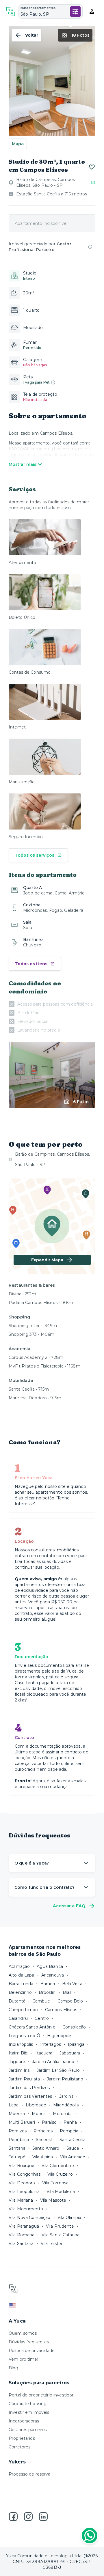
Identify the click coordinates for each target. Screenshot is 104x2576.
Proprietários (22, 2438)
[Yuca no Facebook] (13, 2517)
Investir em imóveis (29, 2412)
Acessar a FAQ (69, 1906)
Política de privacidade (32, 2351)
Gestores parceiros (28, 2430)
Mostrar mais (23, 464)
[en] (52, 2306)
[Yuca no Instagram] (28, 2517)
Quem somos (23, 2333)
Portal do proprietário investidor (41, 2395)
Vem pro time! (23, 2359)
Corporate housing (28, 2404)
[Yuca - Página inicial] (11, 12)
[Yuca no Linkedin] (43, 2517)
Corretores (19, 2447)
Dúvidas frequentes (29, 2342)
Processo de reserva (30, 2474)
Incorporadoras (24, 2421)
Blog (14, 2368)
